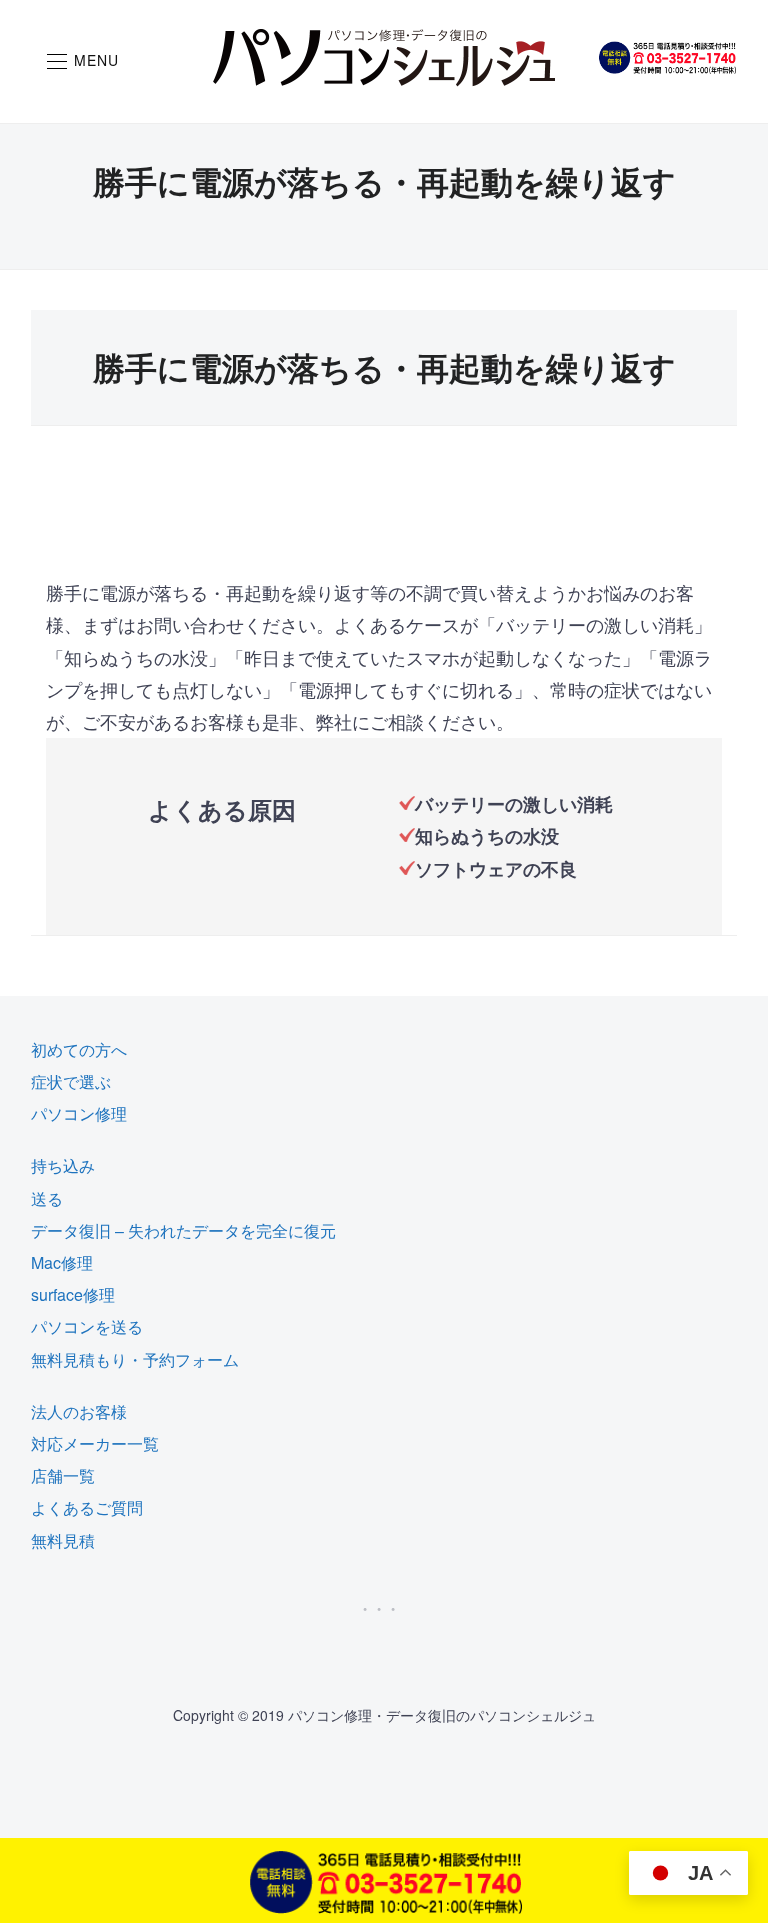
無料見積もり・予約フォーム (135, 1359)
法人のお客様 (79, 1411)
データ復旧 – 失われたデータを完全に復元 (183, 1230)
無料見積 (63, 1540)
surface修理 (73, 1294)
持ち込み (63, 1165)
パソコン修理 (79, 1113)
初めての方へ (79, 1049)
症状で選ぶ (71, 1081)
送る (47, 1198)
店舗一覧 (63, 1475)
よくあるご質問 (87, 1507)
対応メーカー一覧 (95, 1443)
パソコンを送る (87, 1326)
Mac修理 (62, 1262)
